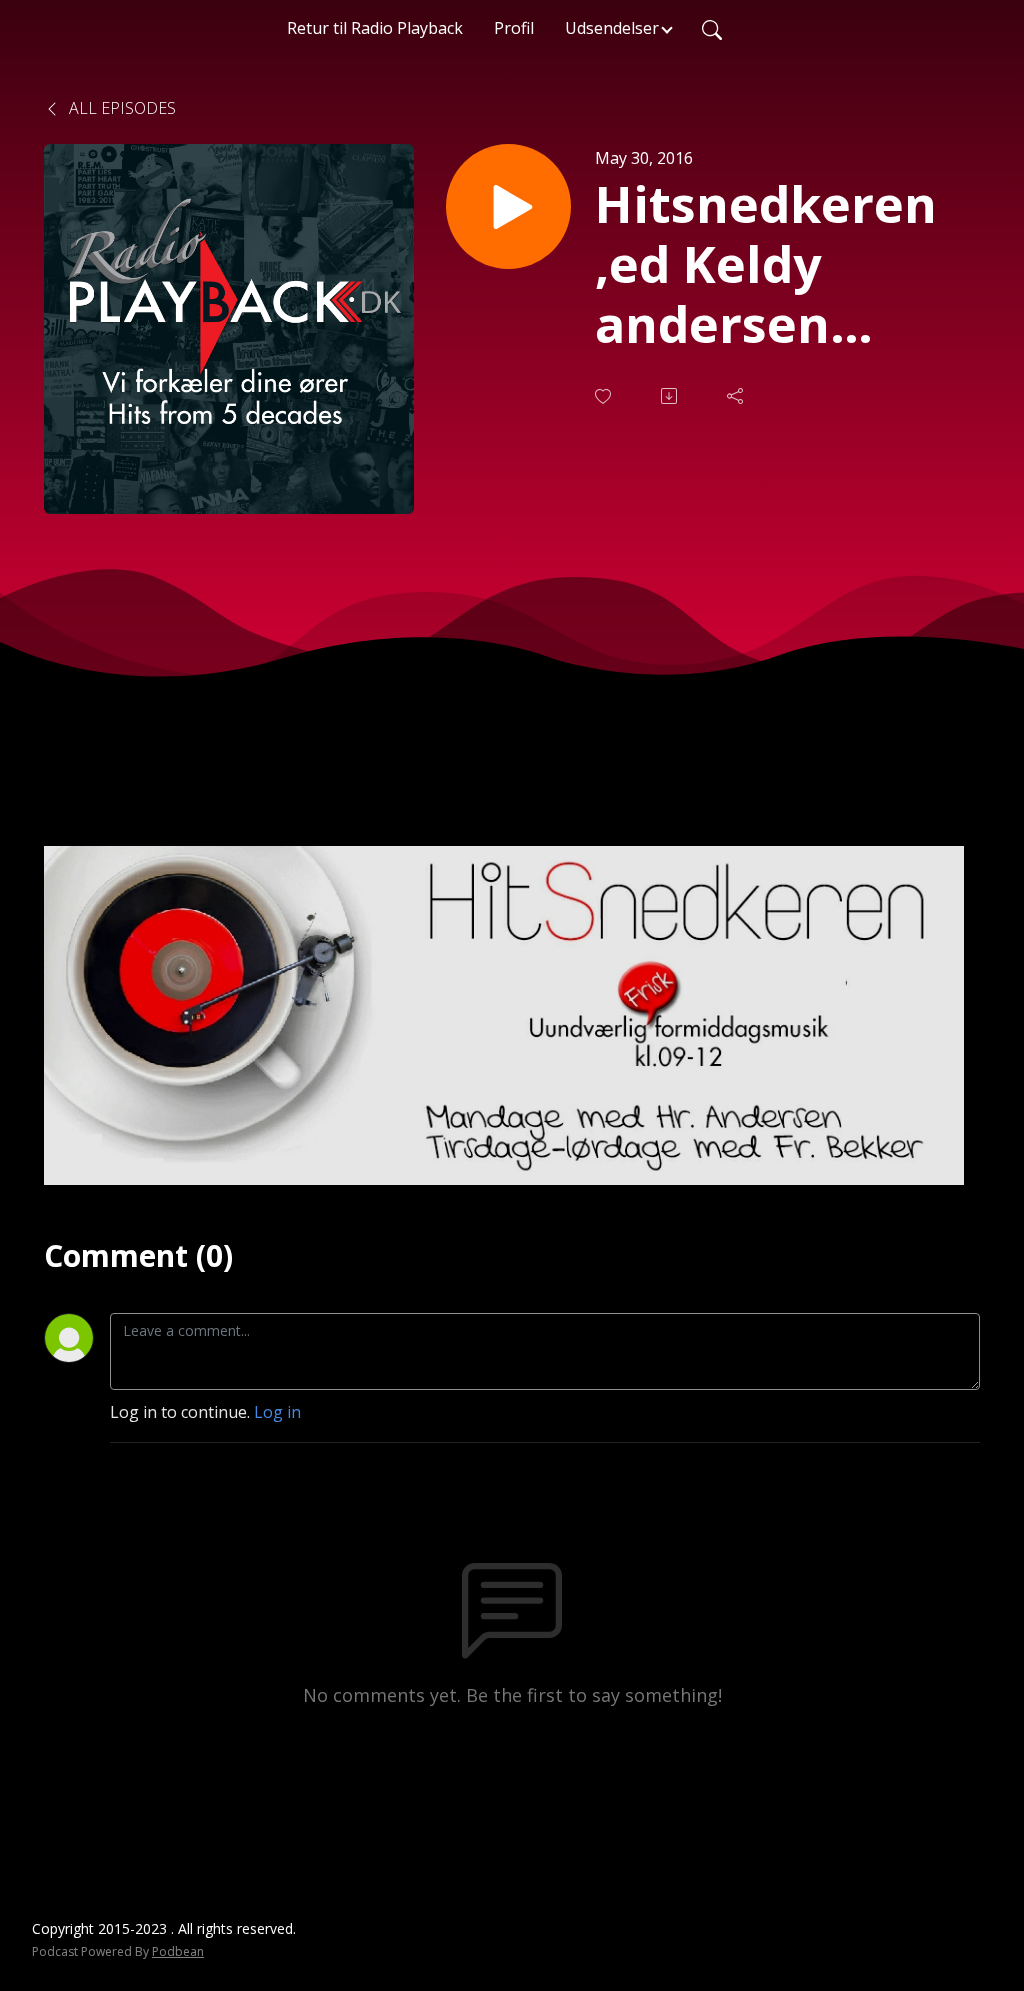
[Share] (737, 396)
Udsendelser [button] (612, 28)
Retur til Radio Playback (375, 28)
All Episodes (120, 108)
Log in (277, 1412)
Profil (514, 28)
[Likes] (605, 396)
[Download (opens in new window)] (671, 396)
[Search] (712, 28)
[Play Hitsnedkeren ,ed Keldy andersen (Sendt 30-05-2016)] (508, 206)
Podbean (178, 1951)
